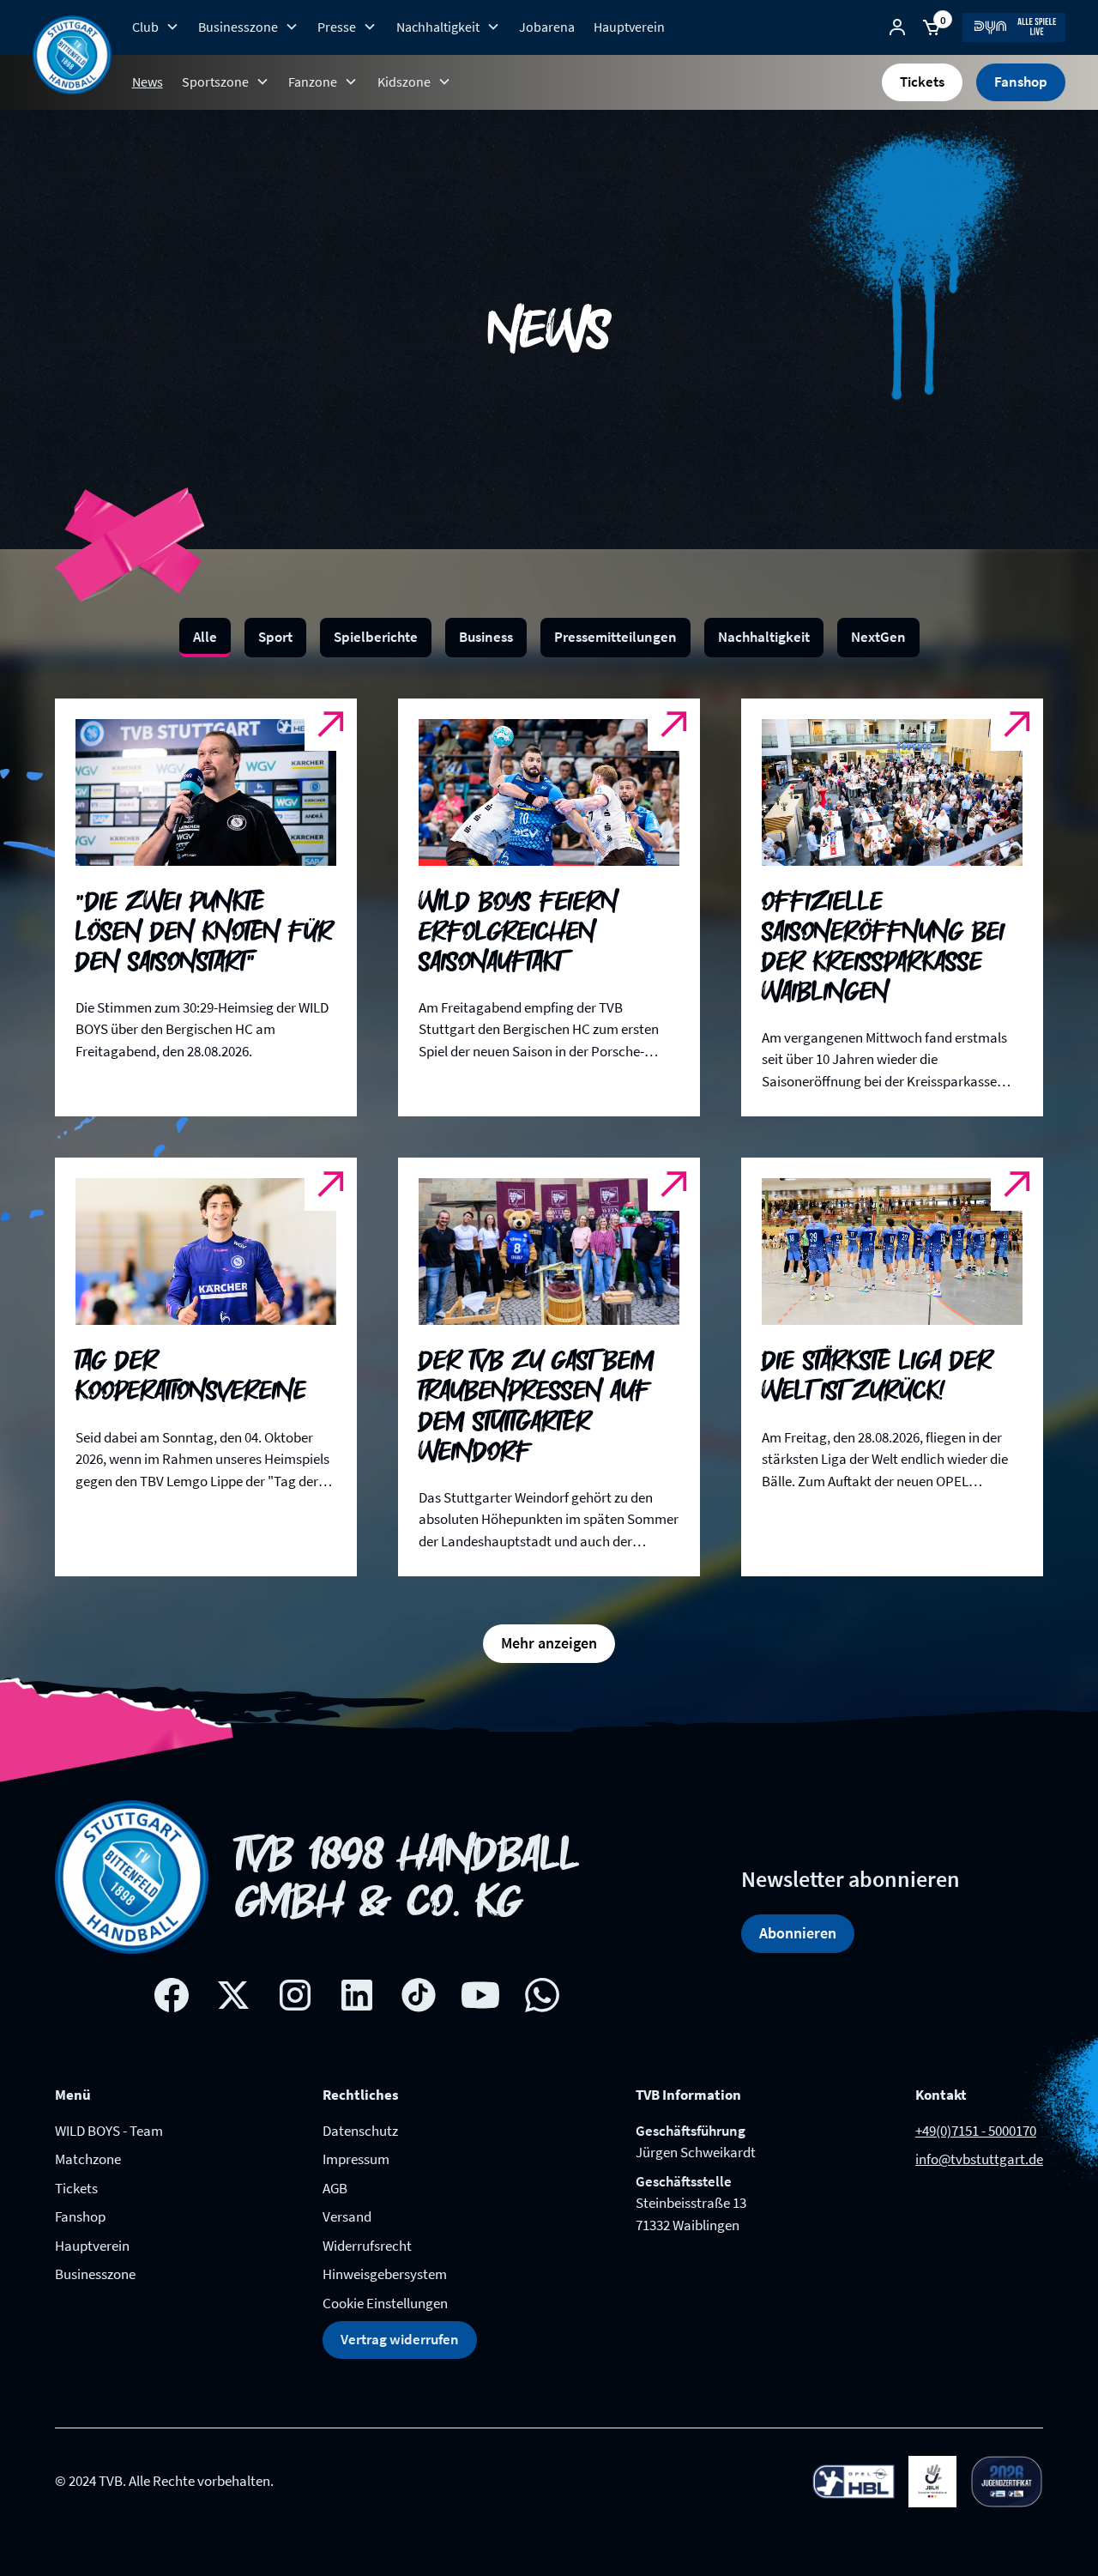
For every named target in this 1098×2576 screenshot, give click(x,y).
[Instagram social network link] (295, 1995)
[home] (72, 55)
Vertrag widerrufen (400, 2339)
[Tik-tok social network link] (419, 1995)
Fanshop (1021, 82)
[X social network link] (233, 1995)
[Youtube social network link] (480, 1995)
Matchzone (88, 2159)
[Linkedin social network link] (357, 1995)
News (148, 82)
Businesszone (95, 2274)
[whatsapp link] (542, 1995)
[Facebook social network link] (172, 1995)
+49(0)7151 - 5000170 (976, 2131)
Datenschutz (360, 2131)
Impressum (356, 2159)
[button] (155, 27)
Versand (347, 2216)
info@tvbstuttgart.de (979, 2159)
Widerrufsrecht (367, 2246)
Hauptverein (629, 27)
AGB (335, 2188)
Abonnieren (798, 1933)
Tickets (922, 82)
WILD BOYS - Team (109, 2131)
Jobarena (547, 27)
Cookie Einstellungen (385, 2303)
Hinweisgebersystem (385, 2274)
